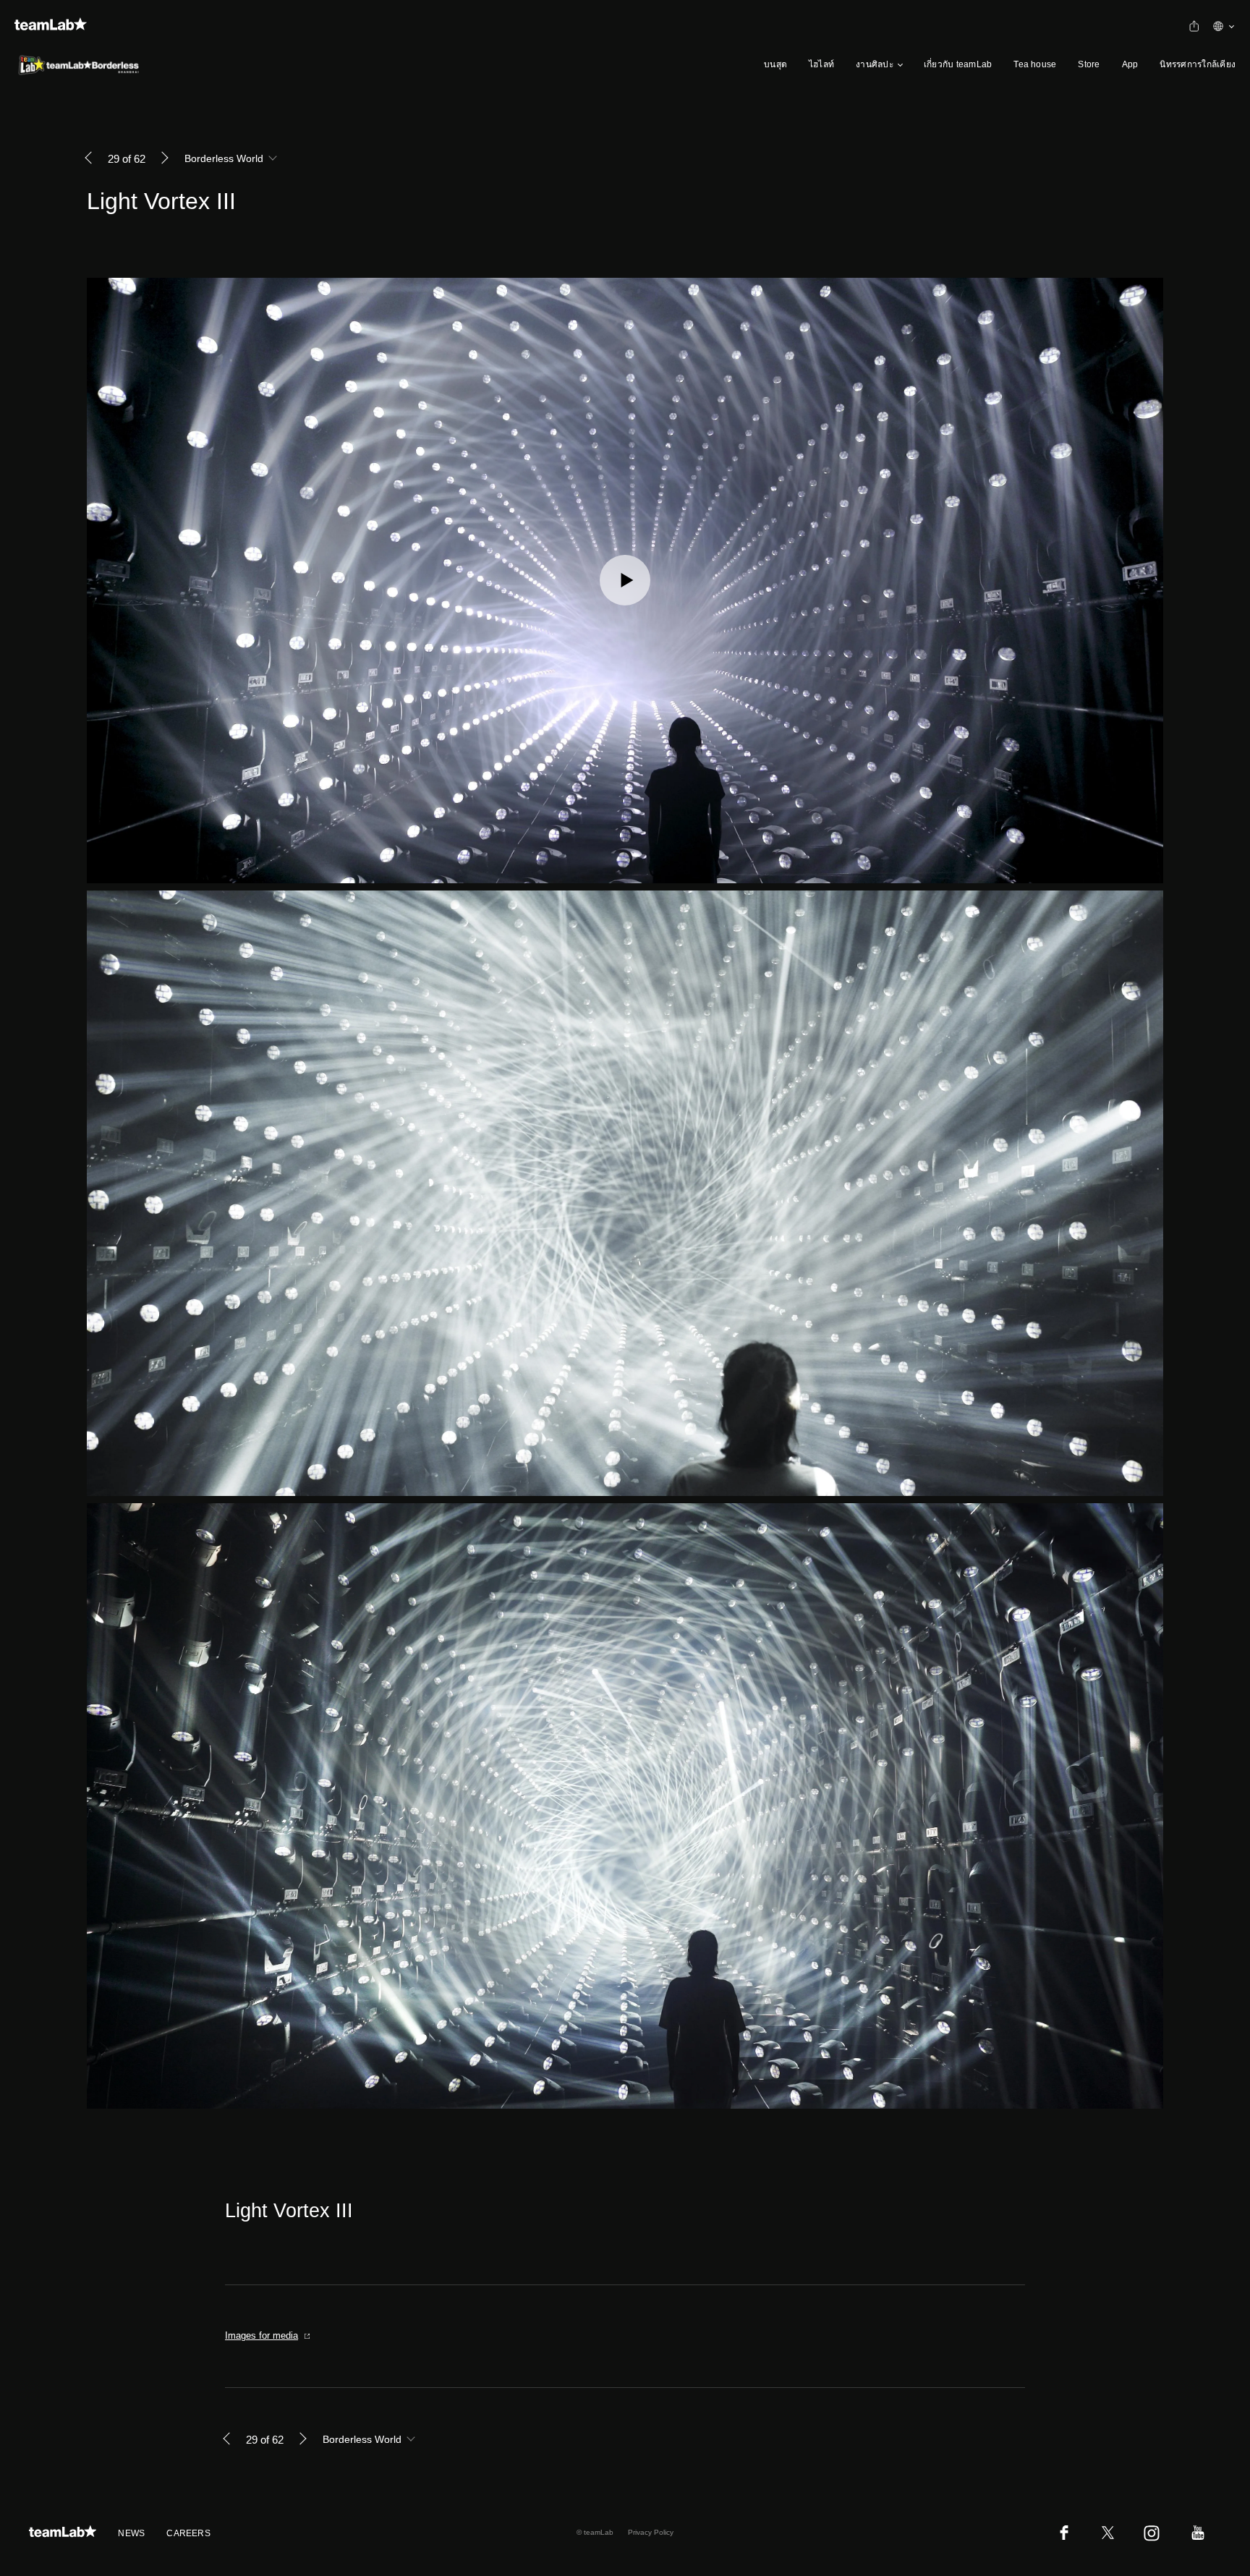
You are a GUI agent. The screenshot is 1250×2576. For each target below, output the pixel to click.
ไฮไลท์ (821, 64)
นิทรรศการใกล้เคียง (1198, 64)
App (1130, 64)
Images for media (262, 2335)
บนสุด (775, 64)
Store (1089, 64)
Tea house (1035, 64)
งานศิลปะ (875, 64)
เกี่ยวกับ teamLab (958, 64)
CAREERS (188, 2533)
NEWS (131, 2533)
